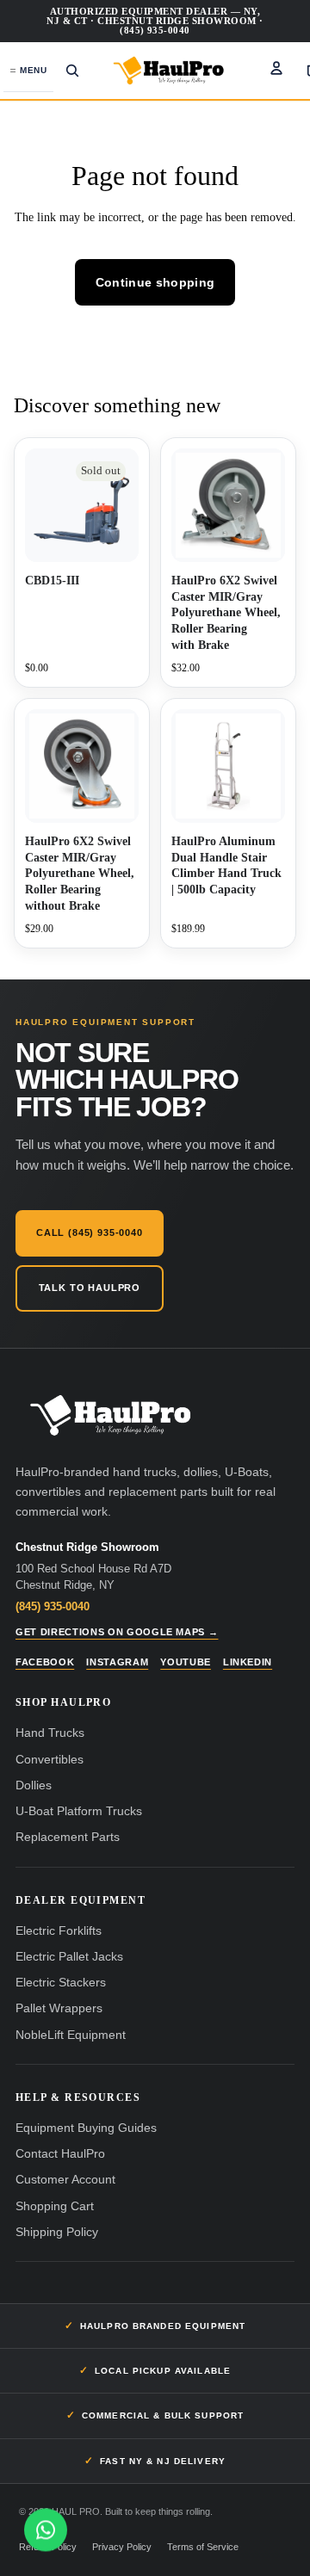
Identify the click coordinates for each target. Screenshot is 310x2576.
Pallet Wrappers (59, 2008)
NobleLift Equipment (71, 2035)
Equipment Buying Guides (86, 2128)
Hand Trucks (50, 1733)
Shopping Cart (55, 2206)
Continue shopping (155, 282)
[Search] (72, 71)
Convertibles (50, 1760)
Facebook (45, 1662)
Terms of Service (203, 2547)
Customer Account (65, 2180)
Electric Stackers (61, 1983)
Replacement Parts (68, 1837)
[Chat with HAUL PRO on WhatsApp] (46, 2530)
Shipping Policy (57, 2232)
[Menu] (28, 71)
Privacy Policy (122, 2547)
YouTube (186, 1662)
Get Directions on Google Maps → (117, 1632)
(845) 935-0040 (53, 1606)
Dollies (34, 1785)
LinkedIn (248, 1662)
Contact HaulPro (60, 2154)
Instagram (117, 1662)
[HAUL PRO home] (110, 1416)
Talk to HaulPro (90, 1288)
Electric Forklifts (59, 1931)
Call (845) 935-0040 (90, 1232)
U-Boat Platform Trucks (79, 1811)
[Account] (276, 68)
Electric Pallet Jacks (69, 1957)
